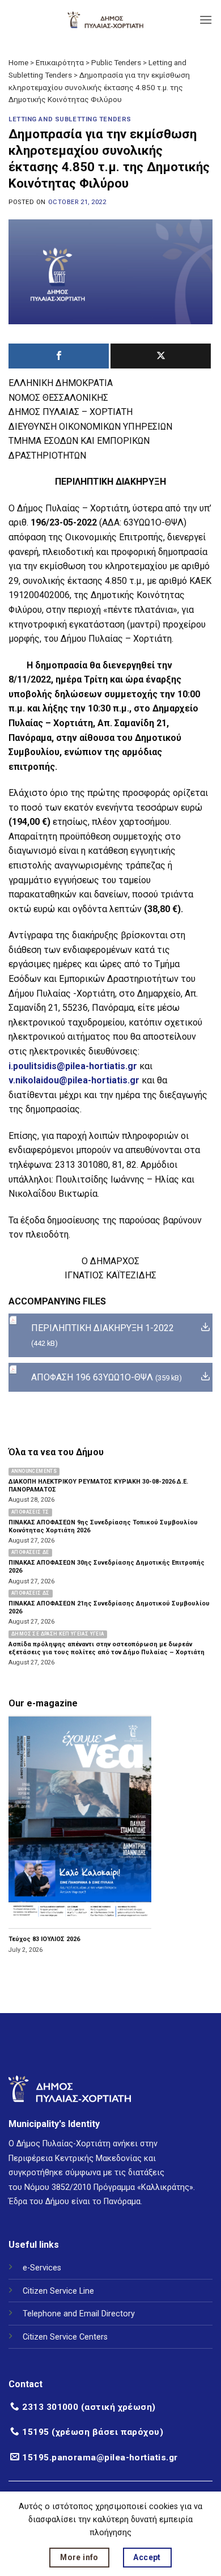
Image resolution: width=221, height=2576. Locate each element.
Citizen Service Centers (65, 2337)
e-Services (42, 2268)
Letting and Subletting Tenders (70, 119)
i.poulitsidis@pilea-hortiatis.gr (73, 1066)
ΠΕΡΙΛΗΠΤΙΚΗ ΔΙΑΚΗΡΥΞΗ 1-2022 (103, 1328)
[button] (206, 20)
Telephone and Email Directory (79, 2314)
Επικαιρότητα (60, 62)
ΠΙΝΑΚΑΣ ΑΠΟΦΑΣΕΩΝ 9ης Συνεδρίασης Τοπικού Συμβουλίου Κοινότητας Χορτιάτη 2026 (103, 1526)
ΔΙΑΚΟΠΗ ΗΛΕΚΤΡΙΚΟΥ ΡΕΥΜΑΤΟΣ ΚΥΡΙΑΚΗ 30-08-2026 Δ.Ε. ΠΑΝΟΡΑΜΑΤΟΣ (98, 1486)
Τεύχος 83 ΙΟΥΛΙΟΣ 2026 (44, 1939)
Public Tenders (116, 62)
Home (18, 62)
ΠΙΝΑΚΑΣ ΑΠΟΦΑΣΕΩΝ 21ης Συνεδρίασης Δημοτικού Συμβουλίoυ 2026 (109, 1607)
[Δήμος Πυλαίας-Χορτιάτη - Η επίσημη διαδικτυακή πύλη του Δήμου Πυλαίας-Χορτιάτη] (105, 20)
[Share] (59, 356)
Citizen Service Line (58, 2291)
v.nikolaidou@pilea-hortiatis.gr (74, 1080)
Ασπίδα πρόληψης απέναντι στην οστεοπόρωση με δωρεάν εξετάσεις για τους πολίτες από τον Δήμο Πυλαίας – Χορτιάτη (107, 1648)
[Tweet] (161, 356)
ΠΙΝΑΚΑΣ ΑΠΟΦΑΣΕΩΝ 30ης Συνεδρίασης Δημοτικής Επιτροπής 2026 (107, 1567)
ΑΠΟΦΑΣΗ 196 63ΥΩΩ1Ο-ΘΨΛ (92, 1377)
